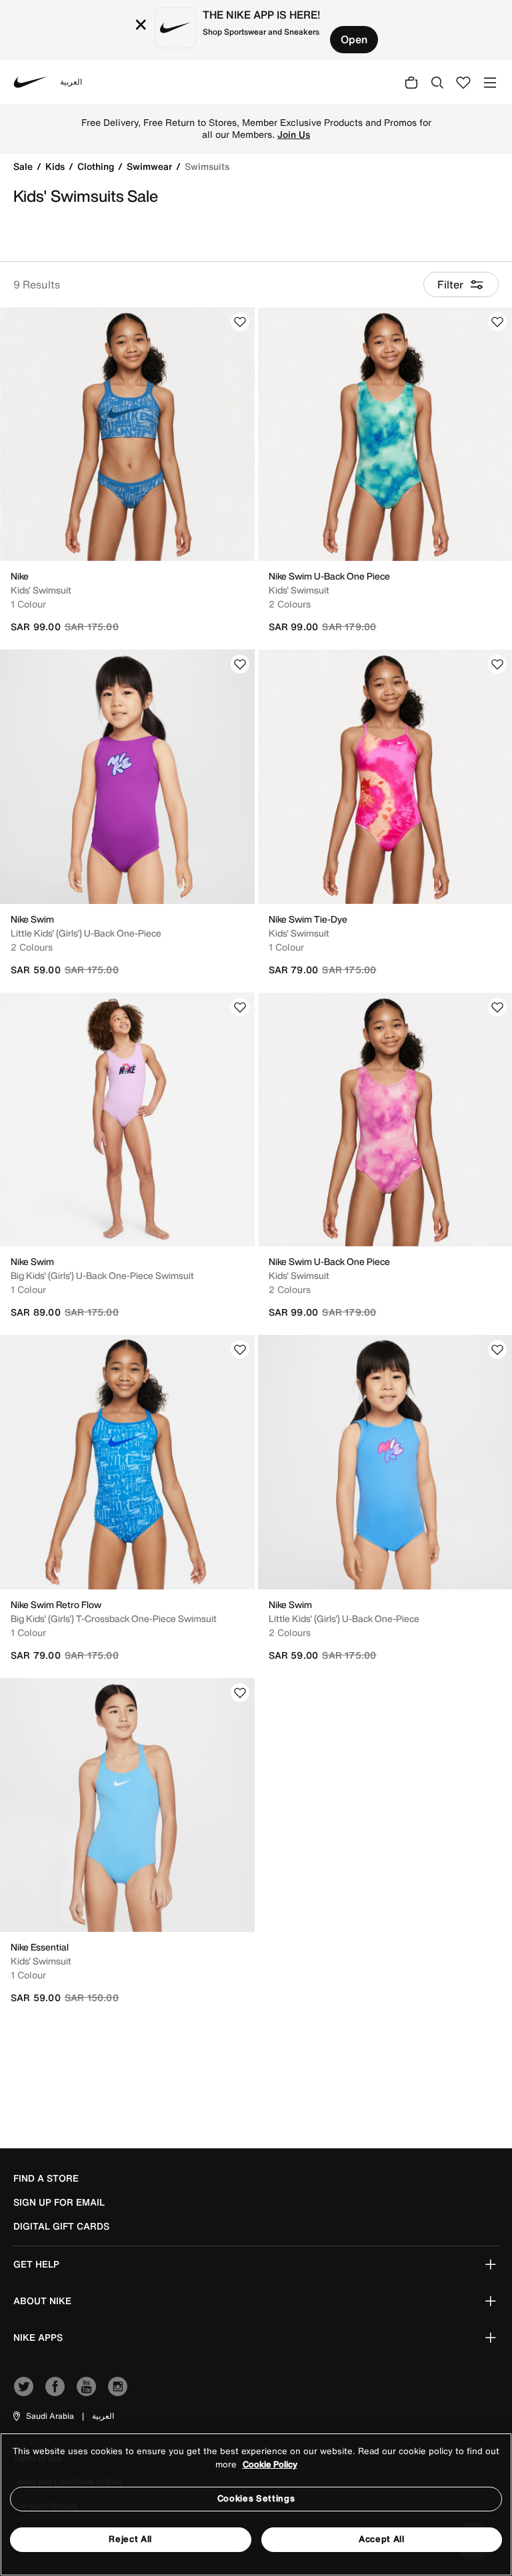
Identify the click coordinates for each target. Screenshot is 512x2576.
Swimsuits (207, 166)
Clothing (97, 166)
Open (354, 39)
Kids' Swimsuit (41, 590)
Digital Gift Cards (61, 2226)
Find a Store (46, 2178)
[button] (43, 2416)
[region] (256, 2504)
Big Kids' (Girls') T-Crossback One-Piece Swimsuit (114, 1618)
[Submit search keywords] (437, 82)
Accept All (382, 2539)
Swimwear (151, 166)
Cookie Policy (270, 2464)
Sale (24, 166)
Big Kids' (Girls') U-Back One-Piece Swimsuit (102, 1275)
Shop (365, 129)
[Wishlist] (240, 322)
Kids (56, 166)
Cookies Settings (256, 2498)
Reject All (130, 2539)
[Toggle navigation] (490, 82)
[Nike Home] (31, 82)
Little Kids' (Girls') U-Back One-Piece (86, 933)
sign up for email (59, 2202)
